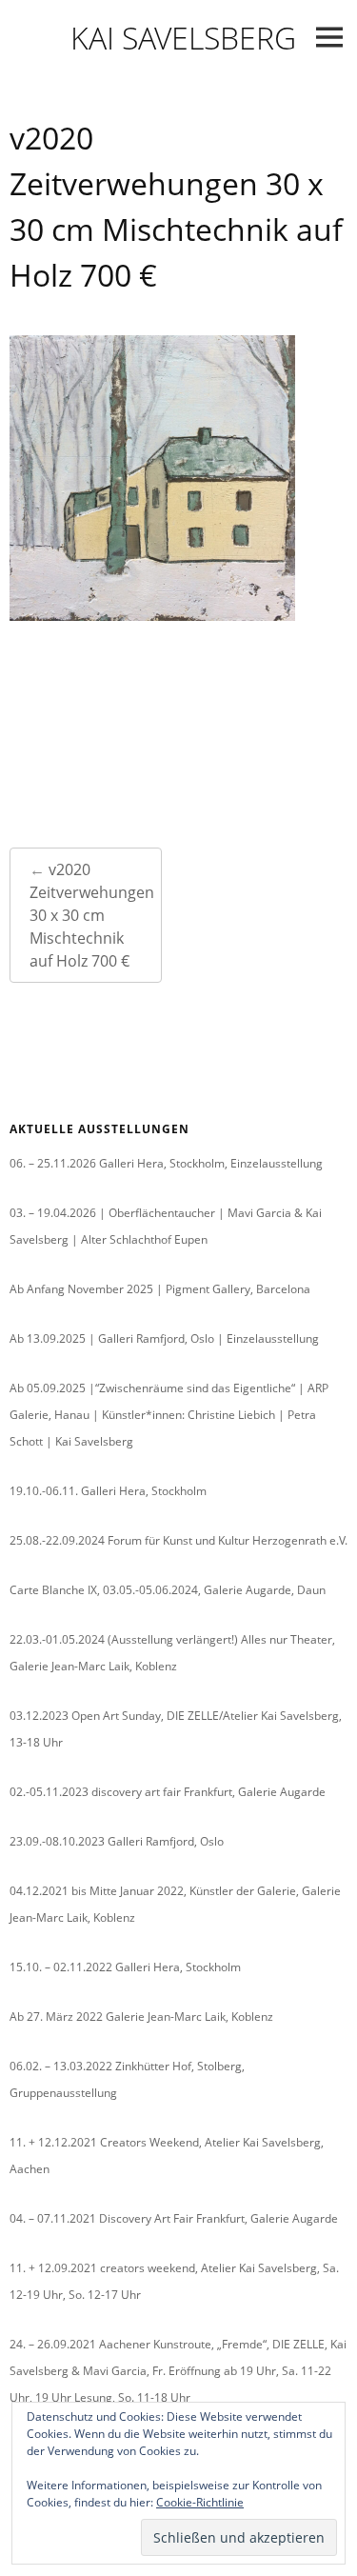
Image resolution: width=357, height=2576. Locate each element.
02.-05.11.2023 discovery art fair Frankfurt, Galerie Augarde (168, 1792)
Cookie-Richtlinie (200, 2502)
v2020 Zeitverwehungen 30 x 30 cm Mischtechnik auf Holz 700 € (92, 915)
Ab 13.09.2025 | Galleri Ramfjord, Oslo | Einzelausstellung (164, 1338)
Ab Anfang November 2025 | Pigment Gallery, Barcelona (160, 1289)
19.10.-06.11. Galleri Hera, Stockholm (108, 1491)
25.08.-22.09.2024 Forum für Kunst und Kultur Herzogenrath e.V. (178, 1540)
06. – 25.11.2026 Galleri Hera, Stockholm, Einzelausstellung (166, 1163)
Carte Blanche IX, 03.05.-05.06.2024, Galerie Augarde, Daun (168, 1590)
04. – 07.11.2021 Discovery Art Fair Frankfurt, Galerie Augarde (174, 2218)
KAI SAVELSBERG (183, 38)
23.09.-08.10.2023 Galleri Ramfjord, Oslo (117, 1841)
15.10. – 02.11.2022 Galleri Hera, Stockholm (125, 1967)
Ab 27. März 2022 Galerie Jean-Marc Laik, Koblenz (141, 2017)
